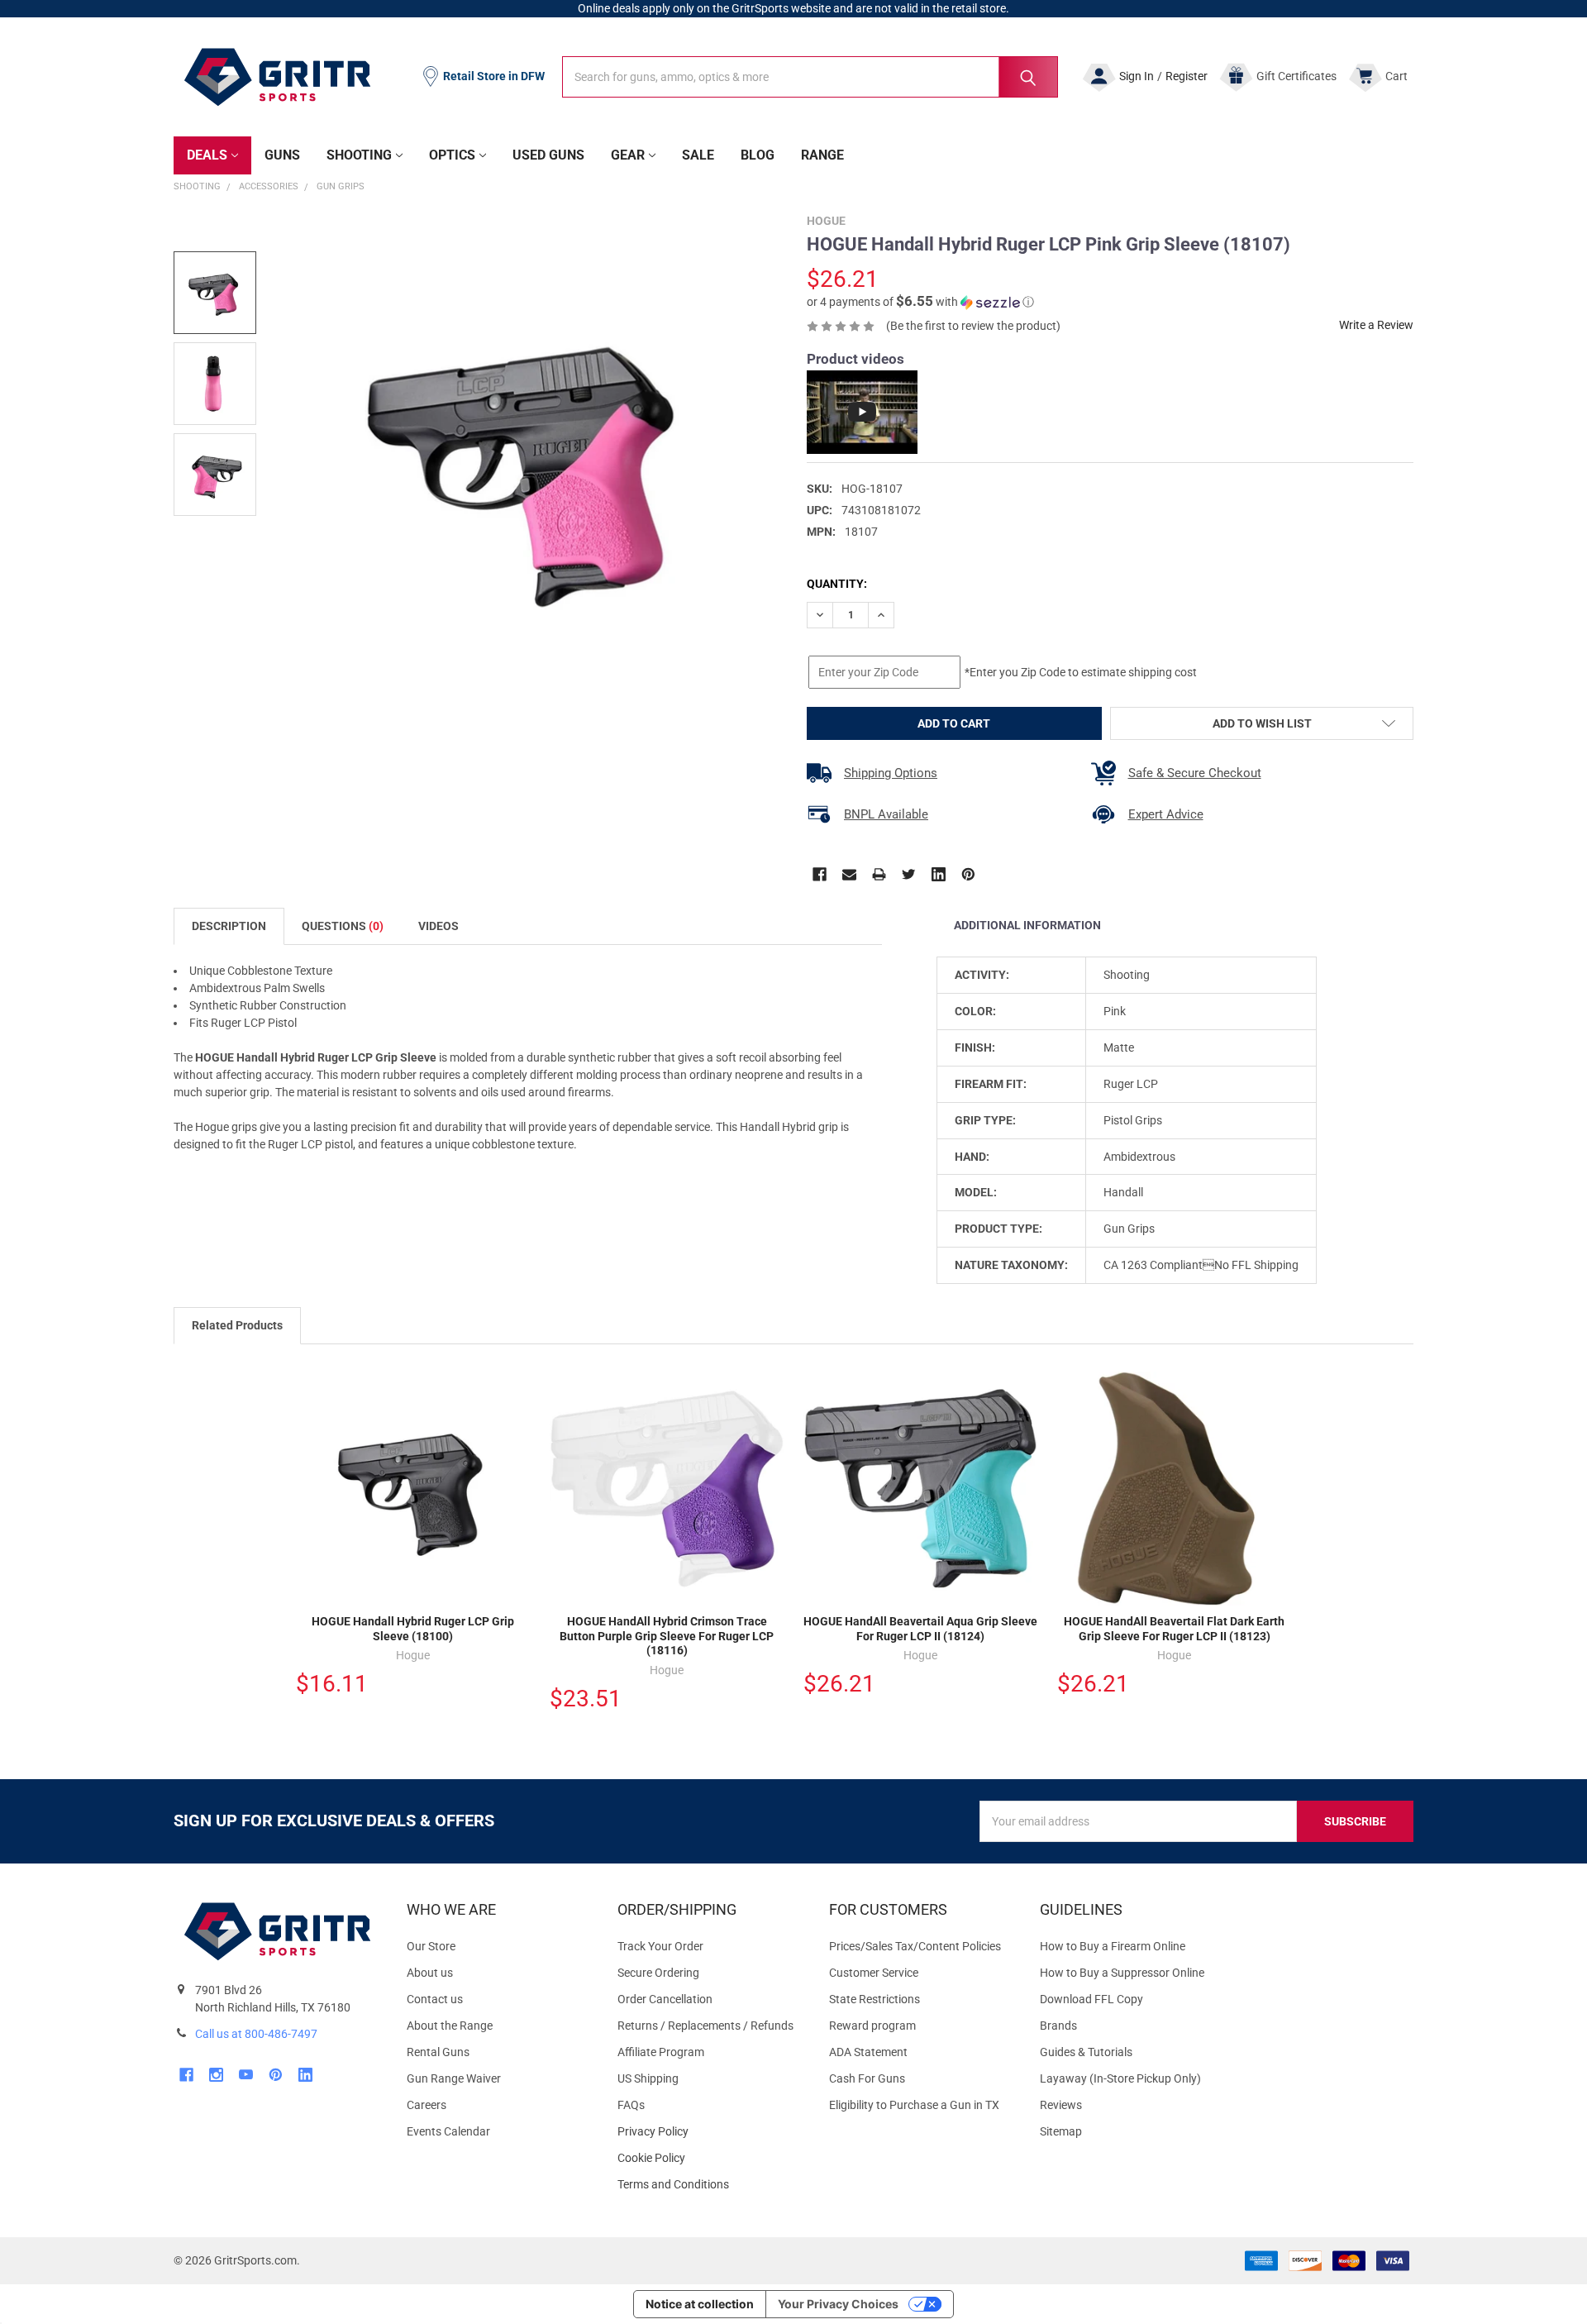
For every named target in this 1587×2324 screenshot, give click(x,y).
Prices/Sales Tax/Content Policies (915, 1946)
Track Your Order (660, 1946)
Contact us (435, 1999)
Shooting (359, 155)
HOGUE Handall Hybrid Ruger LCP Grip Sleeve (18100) (413, 1629)
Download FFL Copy (1091, 1999)
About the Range (450, 2026)
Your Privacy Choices (838, 2304)
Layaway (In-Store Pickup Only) (1120, 2078)
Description (229, 926)
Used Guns (548, 155)
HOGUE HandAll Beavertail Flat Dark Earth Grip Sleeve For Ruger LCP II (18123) (1174, 1629)
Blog (758, 155)
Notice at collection (700, 2304)
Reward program (872, 2026)
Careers (427, 2105)
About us (430, 1973)
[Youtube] (246, 2075)
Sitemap (1061, 2131)
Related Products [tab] (237, 1325)
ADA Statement (868, 2052)
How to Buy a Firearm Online (1113, 1946)
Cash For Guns (867, 2078)
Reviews (1061, 2105)
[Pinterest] (968, 874)
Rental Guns (438, 2052)
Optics (452, 155)
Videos (438, 926)
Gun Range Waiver (454, 2078)
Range (822, 155)
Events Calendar (448, 2131)
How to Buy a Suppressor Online (1122, 1973)
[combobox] (810, 77)
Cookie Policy (710, 2158)
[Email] (849, 874)
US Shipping (648, 2078)
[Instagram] (216, 2075)
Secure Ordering (658, 1973)
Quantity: (837, 584)
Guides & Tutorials (1086, 2052)
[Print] (879, 874)
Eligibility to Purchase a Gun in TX (914, 2105)
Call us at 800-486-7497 (256, 2034)
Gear (628, 155)
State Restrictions (875, 1999)
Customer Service (874, 1973)
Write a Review (1376, 325)
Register (1187, 76)
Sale (698, 155)
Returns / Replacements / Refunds (705, 2026)
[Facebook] (820, 874)
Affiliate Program (661, 2052)
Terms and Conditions (710, 2185)
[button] (920, 302)
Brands (1058, 2026)
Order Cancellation (665, 1999)
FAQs (631, 2105)
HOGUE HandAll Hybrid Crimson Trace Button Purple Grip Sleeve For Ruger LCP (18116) (667, 1636)
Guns (282, 155)
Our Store (431, 1946)
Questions (343, 926)
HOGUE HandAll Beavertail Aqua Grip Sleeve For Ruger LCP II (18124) (920, 1629)
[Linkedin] (939, 874)
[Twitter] (909, 874)
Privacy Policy (710, 2132)
